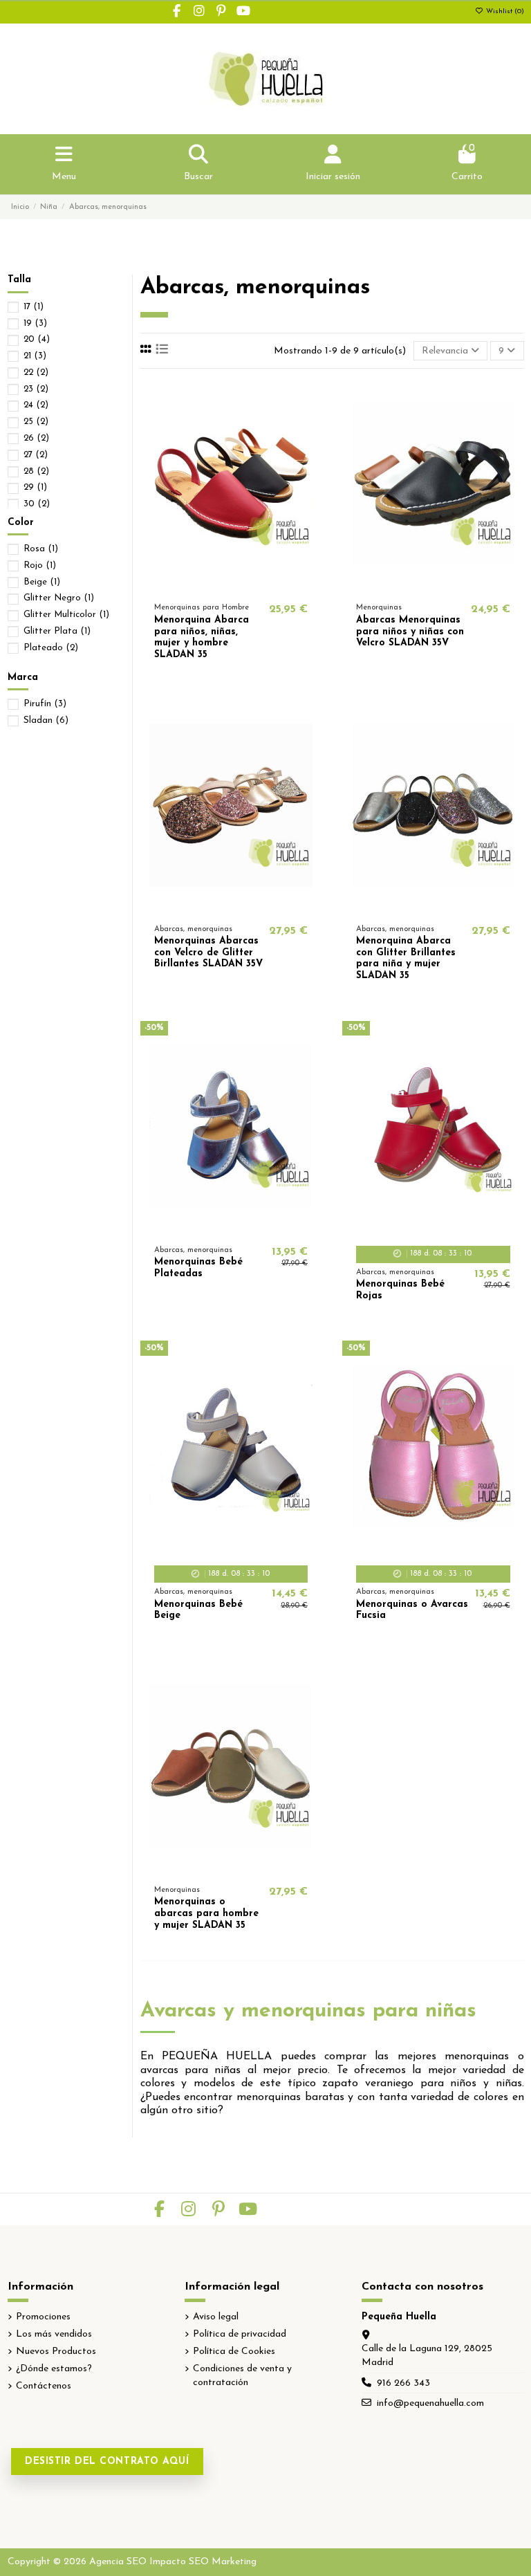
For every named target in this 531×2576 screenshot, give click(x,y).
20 (37, 339)
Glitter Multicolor (66, 615)
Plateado (51, 648)
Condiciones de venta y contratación (242, 2376)
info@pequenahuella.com (430, 2403)
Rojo (40, 565)
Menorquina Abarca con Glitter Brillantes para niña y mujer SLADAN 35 (406, 958)
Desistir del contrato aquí (107, 2462)
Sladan (46, 720)
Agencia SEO (118, 2562)
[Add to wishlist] (210, 585)
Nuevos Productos (56, 2352)
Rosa (41, 549)
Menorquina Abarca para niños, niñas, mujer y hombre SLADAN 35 (202, 637)
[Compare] (230, 585)
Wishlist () (504, 11)
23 (36, 389)
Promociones (43, 2317)
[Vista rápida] (250, 585)
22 (36, 372)
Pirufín (45, 704)
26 (36, 438)
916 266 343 (403, 2383)
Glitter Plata (57, 631)
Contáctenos (44, 2386)
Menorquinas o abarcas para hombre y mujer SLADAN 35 (206, 1914)
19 (35, 323)
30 (37, 504)
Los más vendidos (54, 2334)
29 (35, 487)
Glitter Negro (59, 598)
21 (35, 356)
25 (36, 422)
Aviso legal (216, 2317)
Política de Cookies (234, 2352)
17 (34, 307)
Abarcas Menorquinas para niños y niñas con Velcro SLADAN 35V (410, 632)
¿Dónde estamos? (54, 2369)
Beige (42, 582)
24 (36, 405)
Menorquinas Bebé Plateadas (198, 1268)
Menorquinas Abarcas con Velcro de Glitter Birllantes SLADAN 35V (208, 953)
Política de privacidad (240, 2334)
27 (36, 455)
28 (36, 471)
